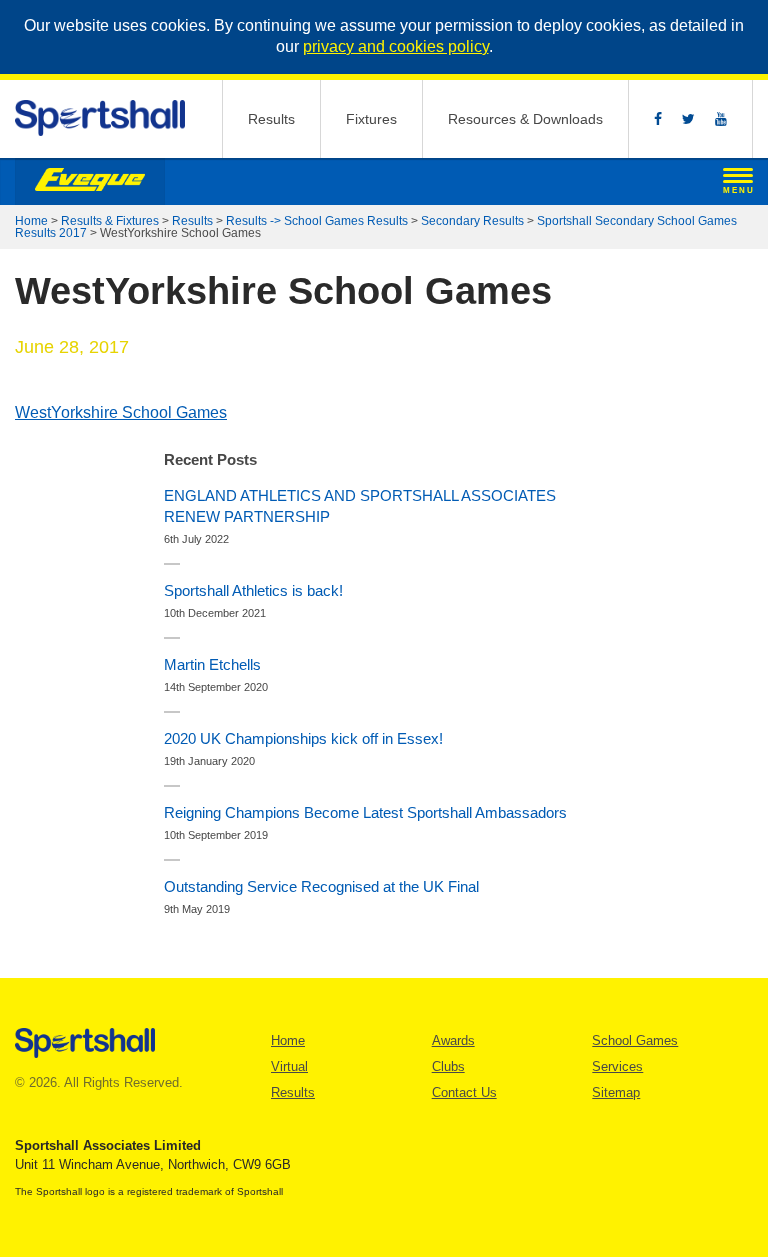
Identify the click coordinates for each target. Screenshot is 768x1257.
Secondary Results (472, 221)
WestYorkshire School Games (121, 412)
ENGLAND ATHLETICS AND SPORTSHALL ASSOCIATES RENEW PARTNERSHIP (360, 506)
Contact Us (464, 1092)
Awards (453, 1040)
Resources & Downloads (525, 119)
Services (617, 1066)
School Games (635, 1040)
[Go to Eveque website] (90, 182)
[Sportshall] (101, 118)
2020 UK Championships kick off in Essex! (303, 738)
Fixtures (371, 119)
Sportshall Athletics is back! (253, 590)
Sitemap (616, 1092)
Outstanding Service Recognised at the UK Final (321, 886)
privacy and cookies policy (396, 46)
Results (271, 119)
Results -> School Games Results (317, 221)
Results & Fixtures (110, 221)
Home (31, 221)
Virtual (289, 1066)
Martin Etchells (212, 664)
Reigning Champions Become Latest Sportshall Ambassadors (365, 812)
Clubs (448, 1066)
